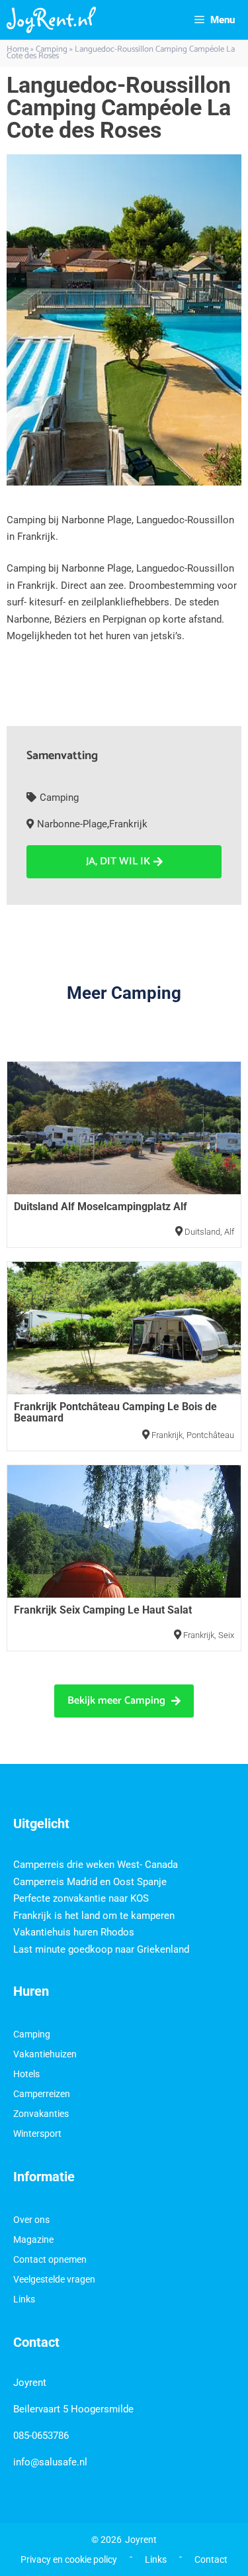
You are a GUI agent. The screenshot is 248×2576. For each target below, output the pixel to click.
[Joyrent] (51, 20)
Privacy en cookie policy (69, 2559)
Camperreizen (42, 2094)
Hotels (26, 2074)
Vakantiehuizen (45, 2054)
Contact (211, 2559)
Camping (59, 798)
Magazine (33, 2240)
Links (24, 2299)
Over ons (31, 2220)
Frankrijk (128, 824)
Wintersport (37, 2134)
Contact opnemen (50, 2259)
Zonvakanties (41, 2114)
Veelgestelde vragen (54, 2279)
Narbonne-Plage (72, 824)
